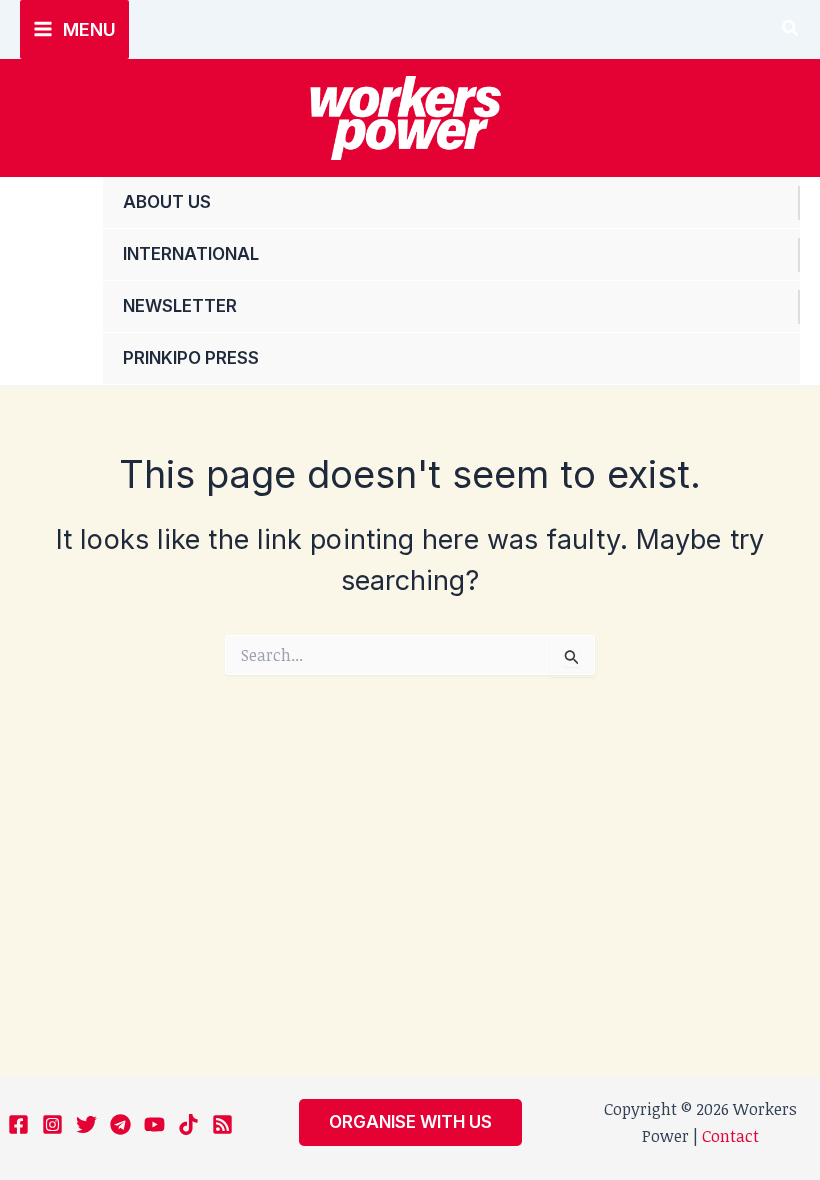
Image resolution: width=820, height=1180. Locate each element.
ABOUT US (167, 202)
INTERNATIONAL (191, 254)
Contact (730, 1136)
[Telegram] (120, 1124)
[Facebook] (18, 1124)
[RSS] (222, 1124)
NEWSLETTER (180, 306)
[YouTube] (154, 1124)
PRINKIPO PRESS (191, 358)
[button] (791, 30)
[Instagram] (52, 1124)
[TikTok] (188, 1124)
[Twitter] (86, 1124)
